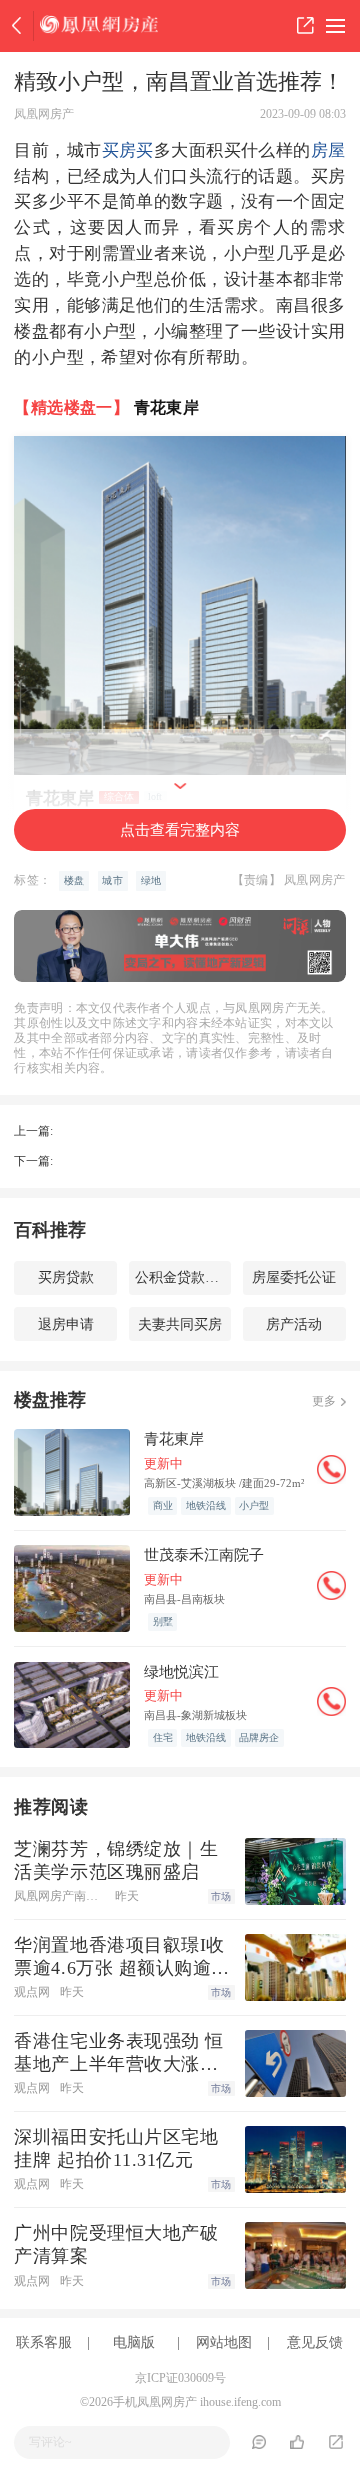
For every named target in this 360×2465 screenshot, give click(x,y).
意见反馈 (315, 2342)
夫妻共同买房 (180, 1324)
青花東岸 (167, 407)
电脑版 (134, 2342)
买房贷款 (66, 1277)
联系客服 (44, 2342)
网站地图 (224, 2342)
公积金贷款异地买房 (183, 1277)
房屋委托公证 (294, 1277)
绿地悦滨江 (181, 1671)
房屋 (328, 150)
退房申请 (66, 1324)
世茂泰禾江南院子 (204, 1554)
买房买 (128, 150)
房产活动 (294, 1324)
